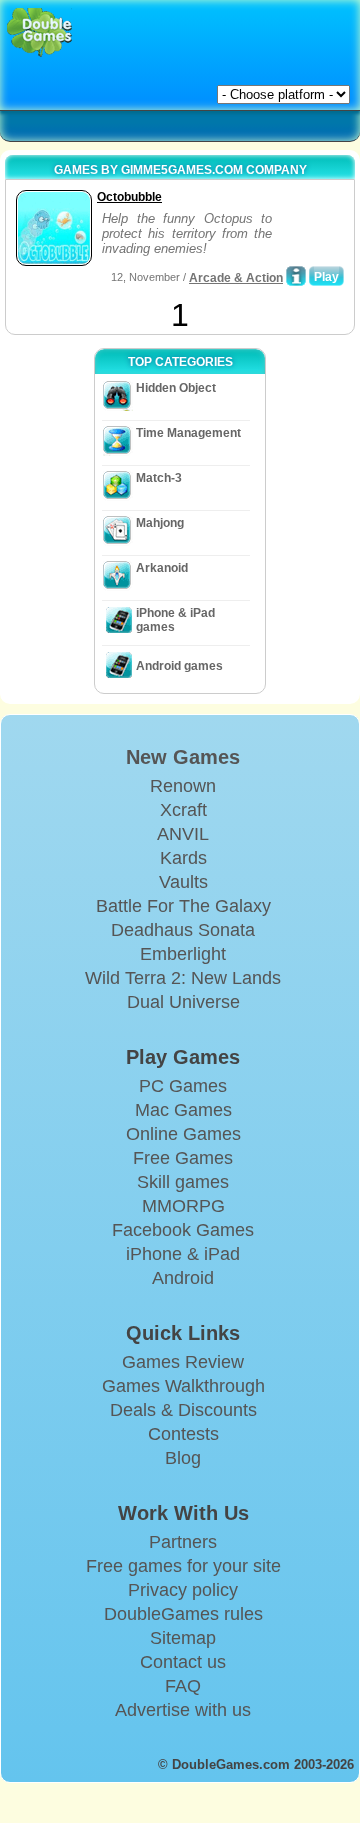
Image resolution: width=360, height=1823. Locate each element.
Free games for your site (183, 1566)
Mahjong (160, 523)
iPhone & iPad (183, 1254)
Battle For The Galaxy (183, 906)
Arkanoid (162, 568)
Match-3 (159, 478)
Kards (183, 858)
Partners (183, 1542)
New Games (183, 757)
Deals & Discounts (183, 1410)
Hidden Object (176, 388)
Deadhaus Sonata (183, 930)
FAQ (183, 1686)
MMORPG (183, 1206)
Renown (183, 786)
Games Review (183, 1362)
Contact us (183, 1662)
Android (183, 1278)
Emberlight (183, 954)
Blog (183, 1458)
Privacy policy (183, 1590)
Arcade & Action (236, 278)
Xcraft (183, 810)
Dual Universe (183, 1002)
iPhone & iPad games (175, 620)
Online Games (183, 1134)
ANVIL (183, 834)
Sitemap (183, 1638)
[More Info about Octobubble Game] (296, 276)
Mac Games (183, 1110)
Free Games (183, 1158)
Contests (183, 1434)
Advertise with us (183, 1710)
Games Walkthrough (183, 1386)
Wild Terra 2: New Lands (183, 978)
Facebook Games (183, 1230)
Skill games (183, 1182)
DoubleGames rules (183, 1614)
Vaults (183, 882)
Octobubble (129, 197)
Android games (179, 666)
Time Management (188, 433)
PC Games (183, 1086)
